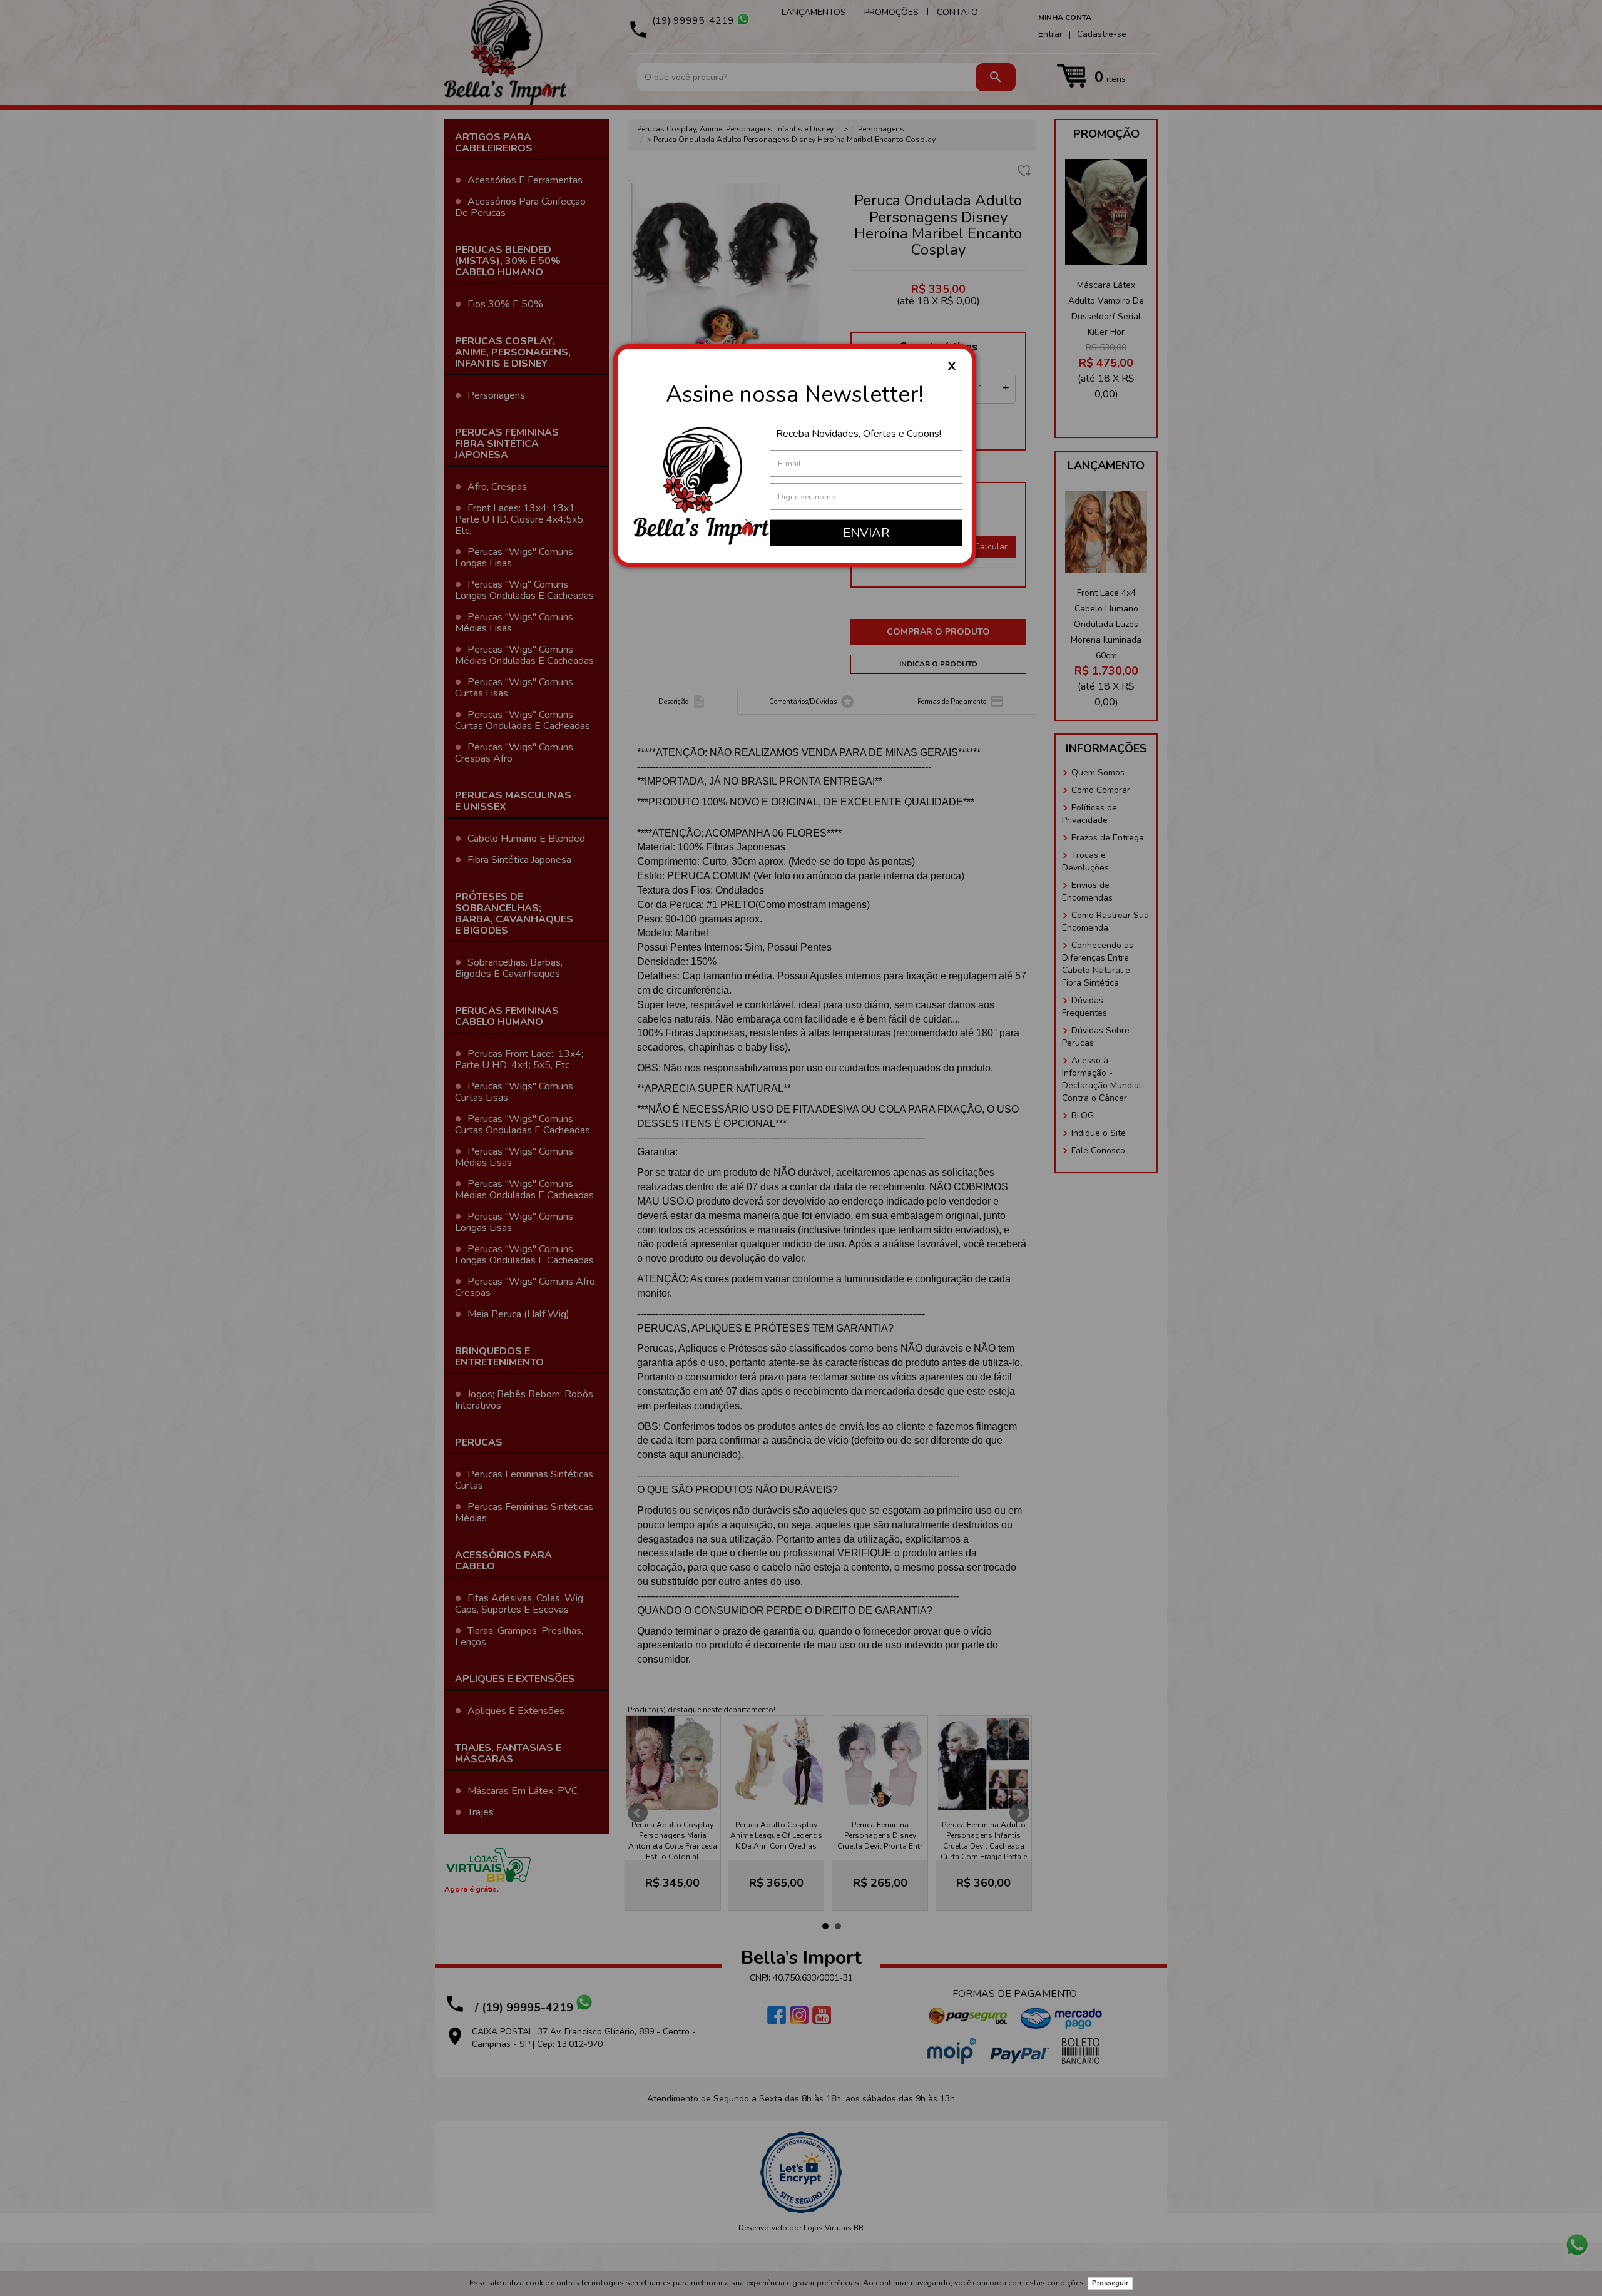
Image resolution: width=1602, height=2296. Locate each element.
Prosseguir (1110, 2283)
